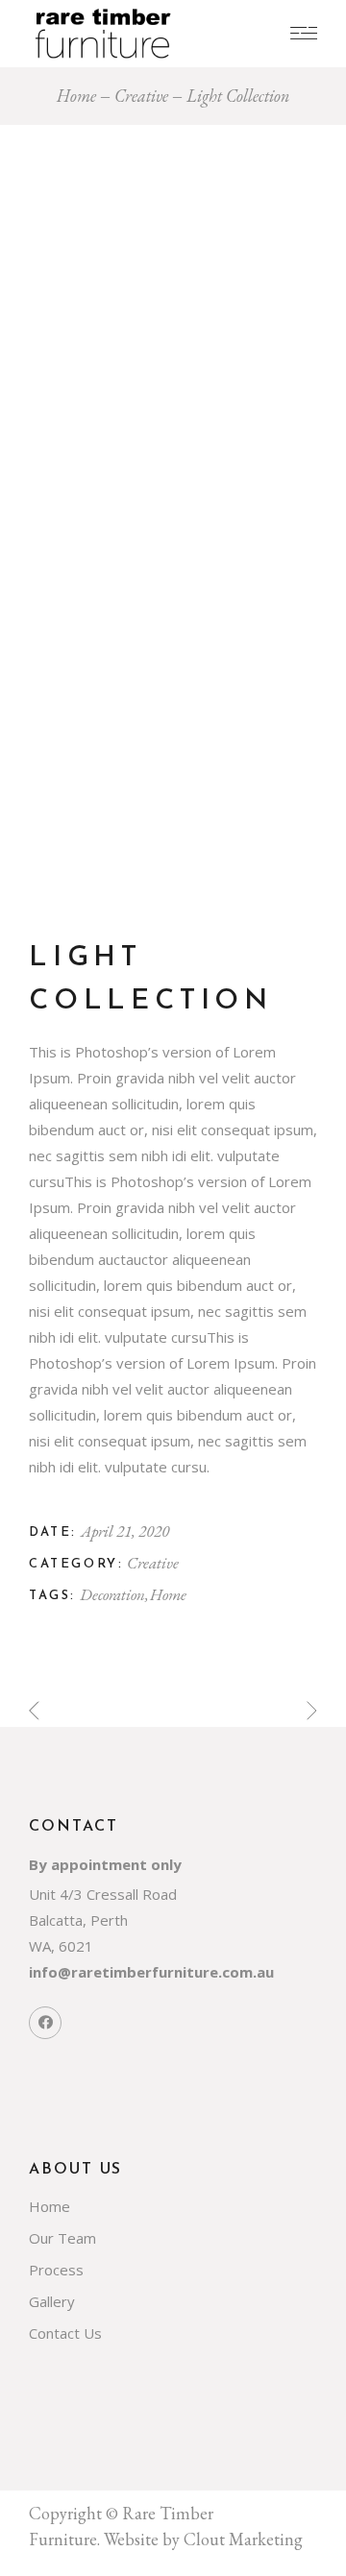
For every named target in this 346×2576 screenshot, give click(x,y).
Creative (153, 1563)
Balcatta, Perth (78, 1920)
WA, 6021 (61, 1946)
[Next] (312, 1711)
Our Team (62, 2238)
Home (168, 1594)
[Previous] (34, 1711)
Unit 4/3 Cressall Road (103, 1894)
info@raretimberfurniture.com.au (151, 1972)
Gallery (52, 2301)
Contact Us (65, 2333)
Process (56, 2270)
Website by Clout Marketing (203, 2539)
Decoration (113, 1594)
